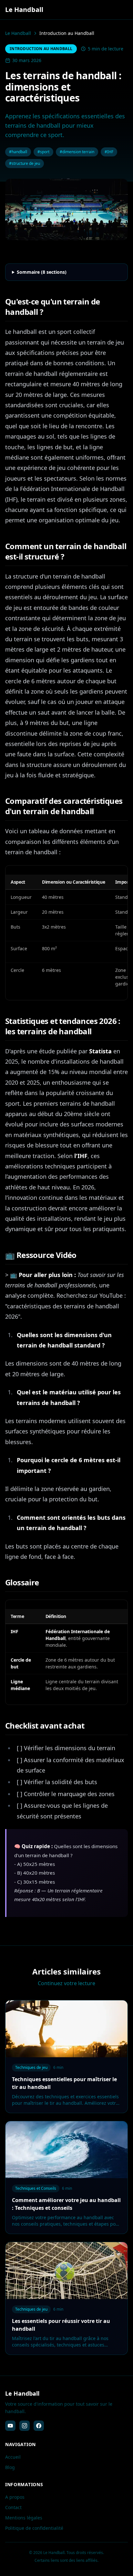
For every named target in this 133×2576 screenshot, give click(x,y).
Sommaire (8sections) (42, 272)
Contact (13, 2507)
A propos (15, 2497)
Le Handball (18, 33)
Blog (10, 2467)
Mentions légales (24, 2518)
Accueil (13, 2457)
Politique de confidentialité (34, 2528)
